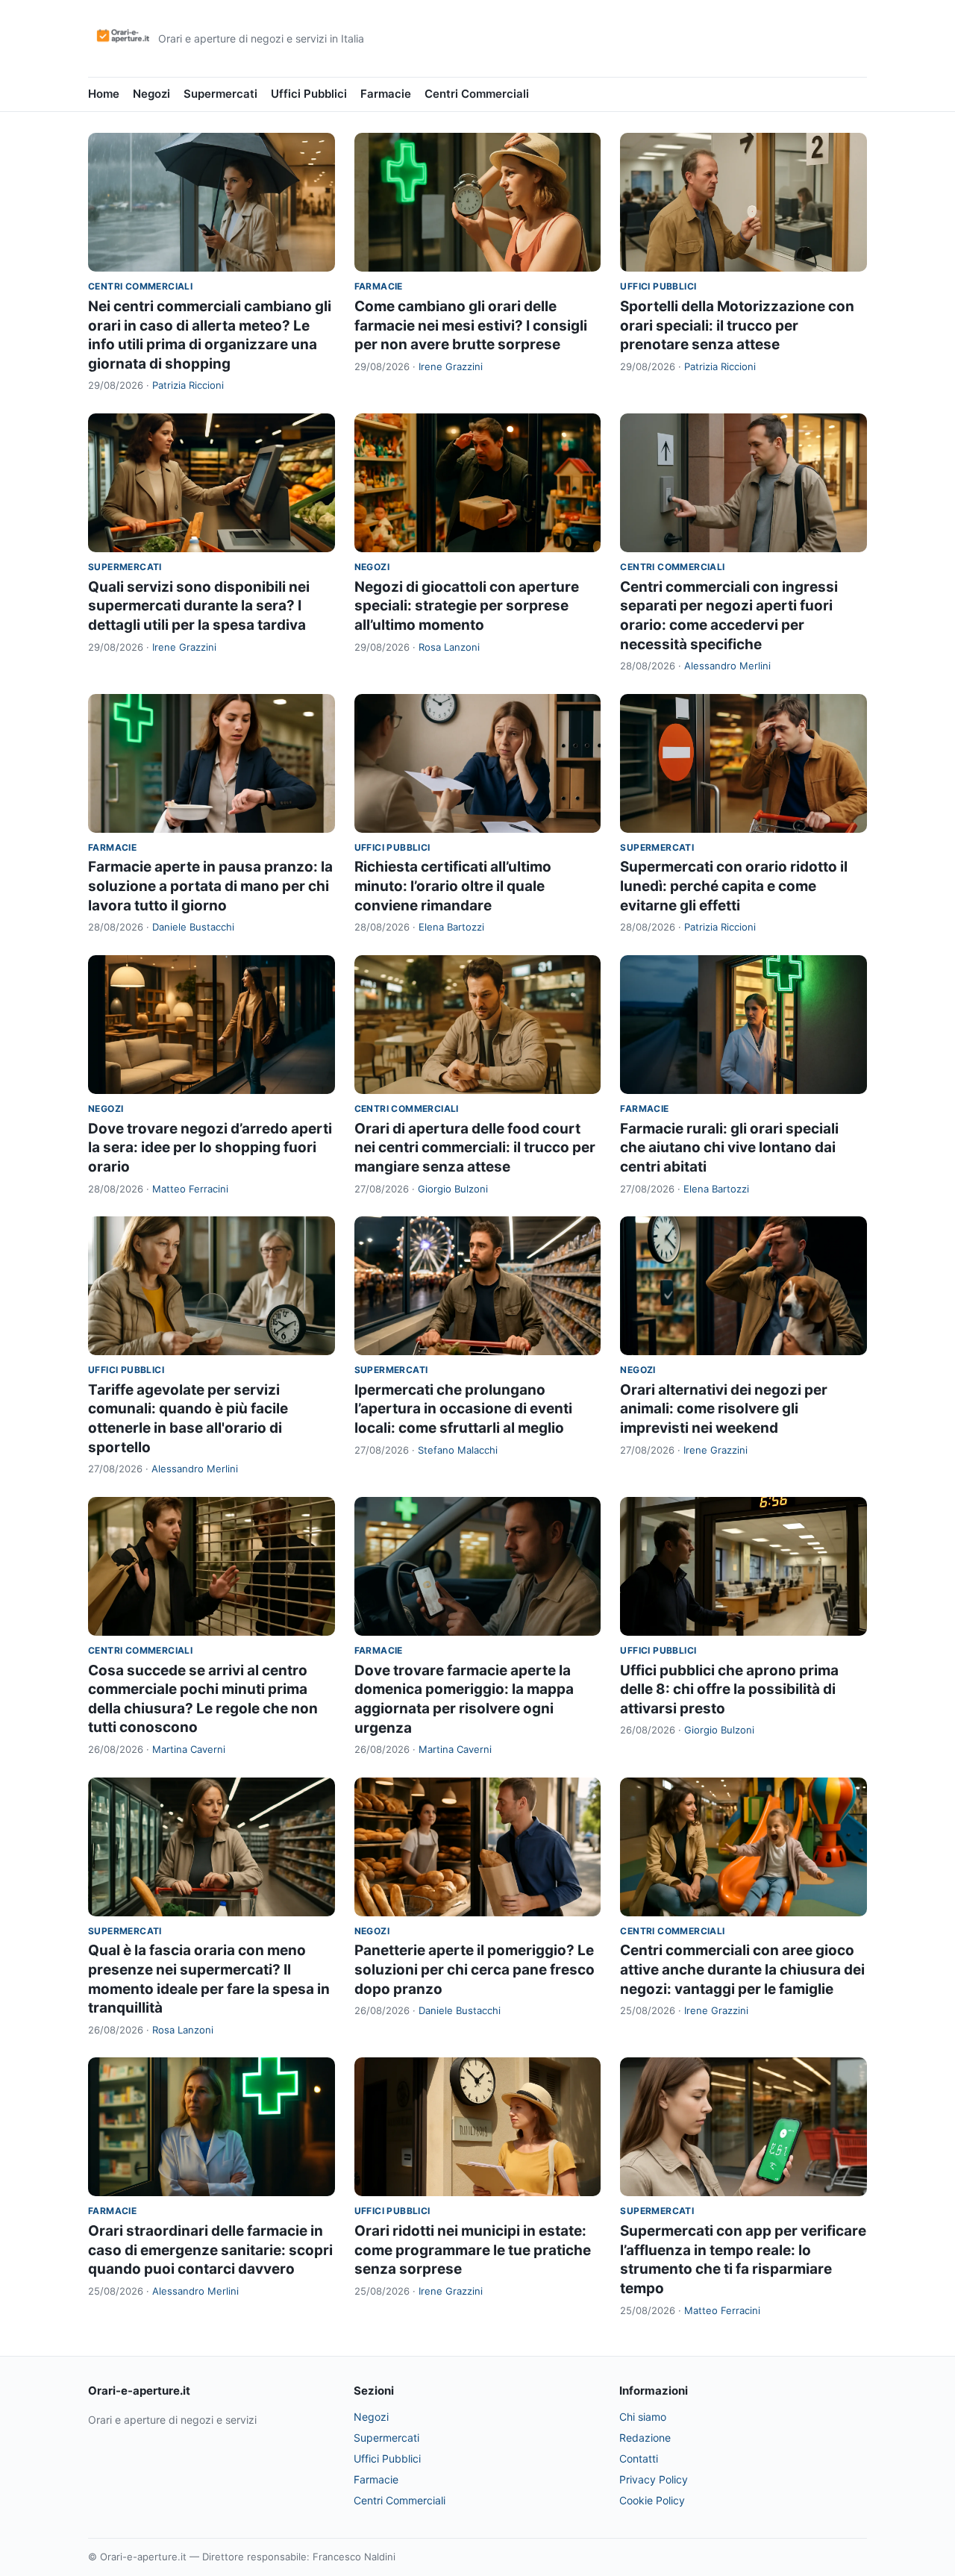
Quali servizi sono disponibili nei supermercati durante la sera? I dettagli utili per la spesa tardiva (199, 606)
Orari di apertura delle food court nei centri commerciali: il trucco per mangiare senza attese (475, 1148)
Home (104, 94)
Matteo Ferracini (190, 1189)
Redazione (645, 2438)
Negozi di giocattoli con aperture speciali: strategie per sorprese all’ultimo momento (467, 606)
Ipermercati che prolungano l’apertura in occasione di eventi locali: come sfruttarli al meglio (463, 1409)
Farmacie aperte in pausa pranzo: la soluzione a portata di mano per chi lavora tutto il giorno (210, 886)
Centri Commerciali (477, 94)
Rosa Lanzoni (449, 647)
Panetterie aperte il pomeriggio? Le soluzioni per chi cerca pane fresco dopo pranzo (475, 1969)
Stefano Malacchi (458, 1450)
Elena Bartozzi (451, 927)
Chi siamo (643, 2417)
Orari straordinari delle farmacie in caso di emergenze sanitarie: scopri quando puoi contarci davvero (210, 2250)
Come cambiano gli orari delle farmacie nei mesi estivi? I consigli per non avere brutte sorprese (471, 325)
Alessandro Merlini (727, 666)
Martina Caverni (189, 1749)
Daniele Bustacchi (193, 927)
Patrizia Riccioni (188, 385)
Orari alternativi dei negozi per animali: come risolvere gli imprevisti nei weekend (724, 1409)
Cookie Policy (652, 2500)
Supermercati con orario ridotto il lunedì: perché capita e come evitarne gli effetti (734, 886)
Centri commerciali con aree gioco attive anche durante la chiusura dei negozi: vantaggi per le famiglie (742, 1969)
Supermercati (220, 94)
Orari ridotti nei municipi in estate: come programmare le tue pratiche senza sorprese (473, 2250)
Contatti (639, 2458)
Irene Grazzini (451, 366)
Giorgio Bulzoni (453, 1189)
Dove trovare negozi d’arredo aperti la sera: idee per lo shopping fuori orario (210, 1148)
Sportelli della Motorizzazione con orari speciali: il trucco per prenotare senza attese (737, 325)
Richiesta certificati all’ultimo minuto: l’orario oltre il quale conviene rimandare (453, 886)
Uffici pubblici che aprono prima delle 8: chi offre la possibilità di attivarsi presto (729, 1689)
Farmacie (386, 94)
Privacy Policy (654, 2479)
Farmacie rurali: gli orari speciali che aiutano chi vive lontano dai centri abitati (729, 1148)
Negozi (151, 94)
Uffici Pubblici (309, 94)
